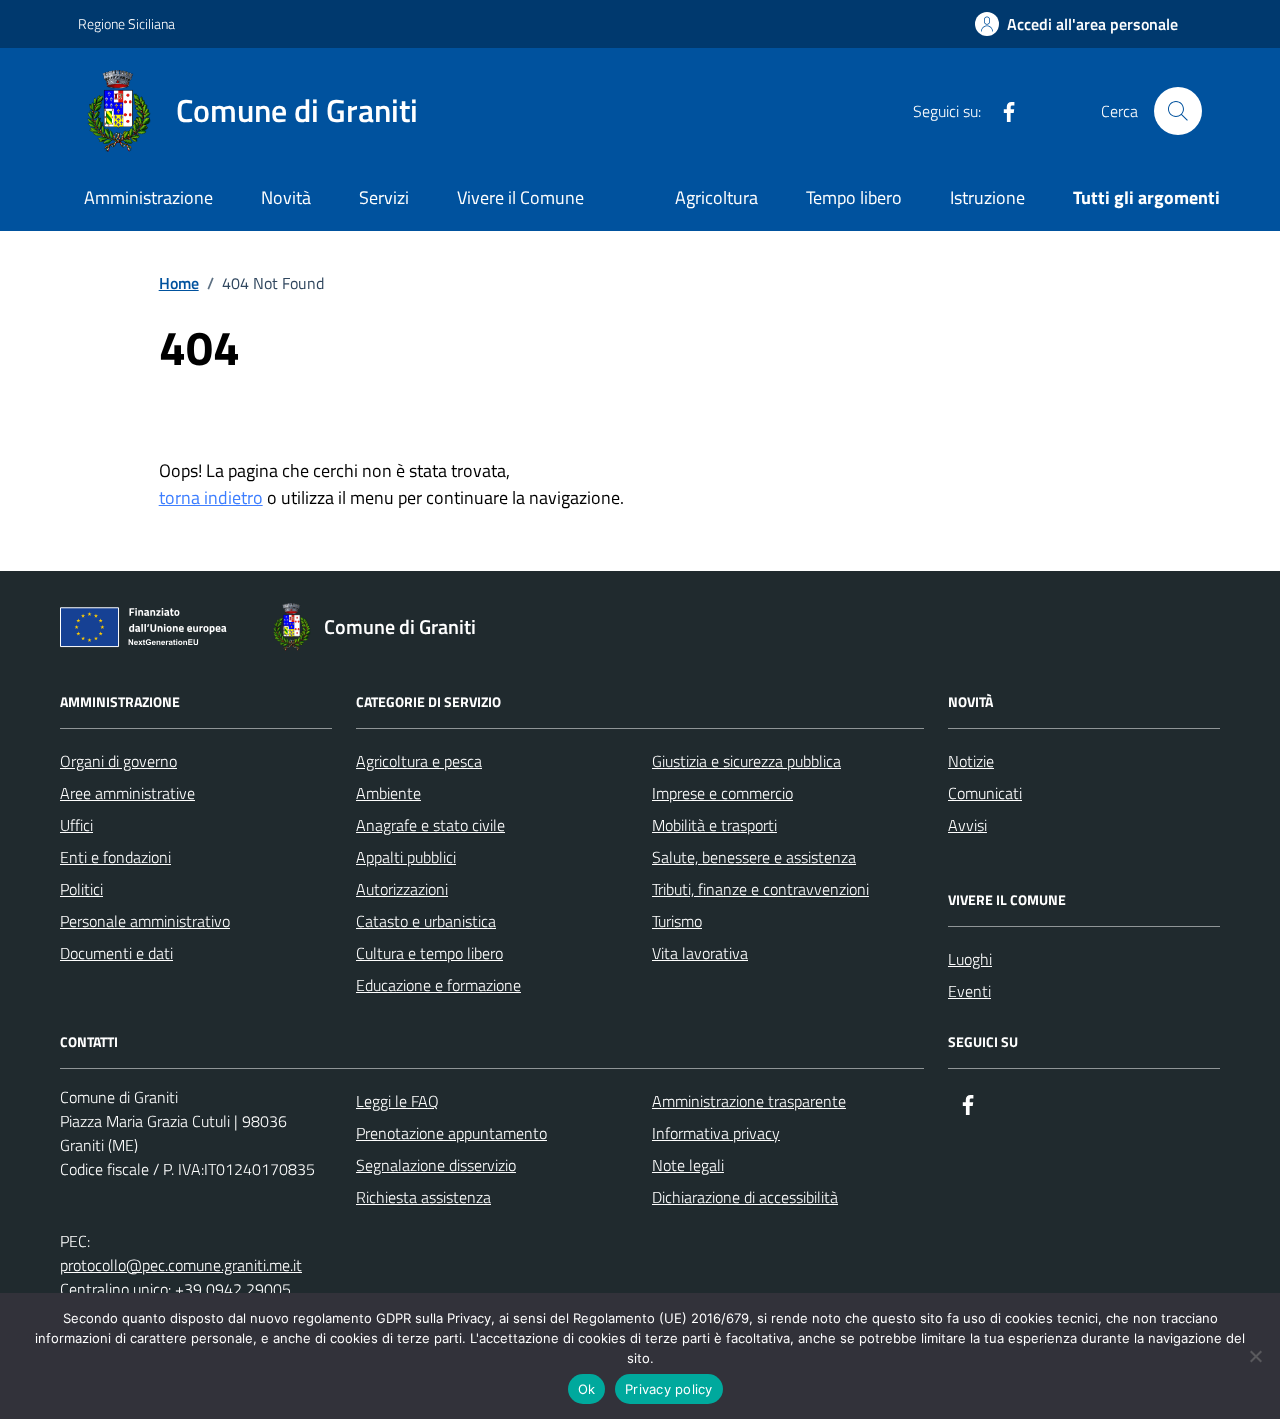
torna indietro (211, 497)
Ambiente (388, 793)
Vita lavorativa (700, 953)
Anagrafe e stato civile (430, 825)
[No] (1255, 1356)
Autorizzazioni (402, 889)
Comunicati (985, 793)
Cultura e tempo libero (429, 953)
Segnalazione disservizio (436, 1165)
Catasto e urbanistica (426, 921)
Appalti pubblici (406, 857)
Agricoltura (716, 197)
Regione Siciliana (126, 23)
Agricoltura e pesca (419, 761)
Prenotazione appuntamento (451, 1133)
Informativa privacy (716, 1133)
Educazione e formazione (438, 985)
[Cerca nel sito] (1178, 111)
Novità (286, 197)
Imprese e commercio (722, 793)
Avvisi (967, 825)
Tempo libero (854, 197)
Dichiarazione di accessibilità (745, 1197)
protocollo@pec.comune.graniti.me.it (181, 1265)
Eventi (969, 991)
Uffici (76, 825)
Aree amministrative (127, 793)
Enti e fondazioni (115, 857)
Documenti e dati (116, 953)
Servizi (384, 197)
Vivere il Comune (520, 197)
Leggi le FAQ (397, 1101)
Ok (587, 1389)
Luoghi (970, 959)
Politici (81, 889)
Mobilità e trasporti (714, 825)
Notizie (971, 761)
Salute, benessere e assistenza (754, 857)
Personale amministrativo (145, 921)
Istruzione (987, 197)
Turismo (677, 921)
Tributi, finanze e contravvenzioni (760, 889)
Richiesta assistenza (423, 1197)
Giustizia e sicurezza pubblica (746, 761)
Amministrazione (148, 197)
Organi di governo (118, 761)
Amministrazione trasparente (749, 1101)
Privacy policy (669, 1389)
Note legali (688, 1165)
